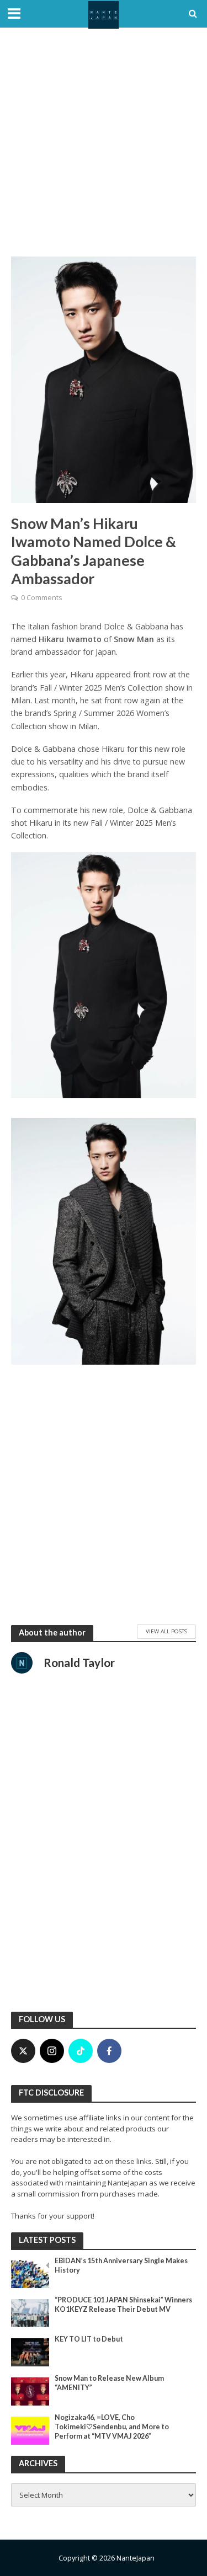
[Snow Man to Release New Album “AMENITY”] (30, 2391)
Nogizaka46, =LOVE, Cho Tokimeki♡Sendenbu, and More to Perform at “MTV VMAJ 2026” (112, 2427)
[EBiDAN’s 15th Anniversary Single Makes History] (30, 2273)
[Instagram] (52, 2051)
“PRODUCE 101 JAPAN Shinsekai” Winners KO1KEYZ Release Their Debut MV (123, 2305)
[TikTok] (81, 2051)
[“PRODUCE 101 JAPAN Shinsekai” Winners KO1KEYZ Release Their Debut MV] (30, 2312)
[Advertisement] (104, 142)
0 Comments (41, 598)
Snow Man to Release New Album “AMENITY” (109, 2383)
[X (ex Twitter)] (23, 2051)
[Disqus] (104, 1857)
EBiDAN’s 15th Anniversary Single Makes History (121, 2265)
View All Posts (166, 1631)
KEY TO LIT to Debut (89, 2339)
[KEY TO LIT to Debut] (30, 2351)
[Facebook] (109, 2051)
